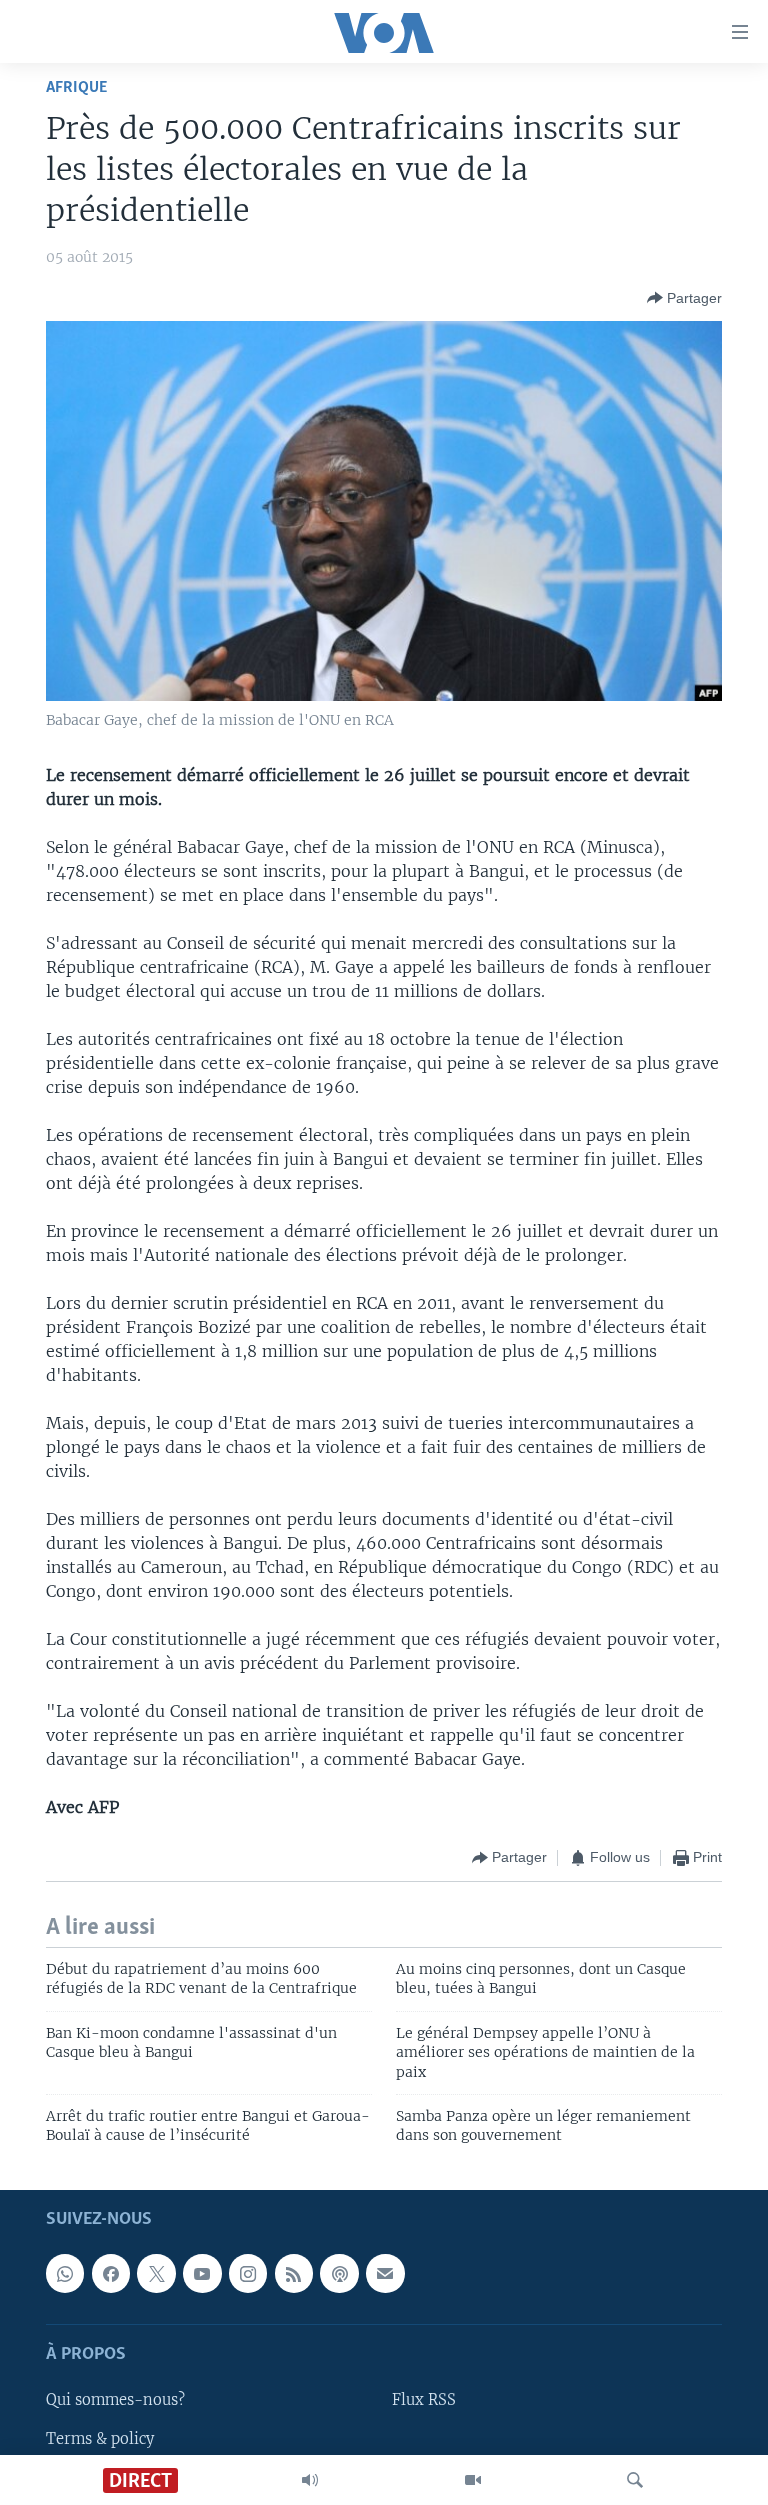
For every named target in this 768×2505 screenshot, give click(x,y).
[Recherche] (635, 2480)
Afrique (76, 87)
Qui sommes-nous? (115, 2400)
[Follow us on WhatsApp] (65, 2273)
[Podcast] (339, 2273)
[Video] (473, 2480)
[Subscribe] (385, 2273)
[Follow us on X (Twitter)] (156, 2273)
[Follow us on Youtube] (202, 2273)
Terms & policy (100, 2438)
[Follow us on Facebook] (111, 2273)
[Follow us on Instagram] (248, 2273)
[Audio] (310, 2480)
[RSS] (294, 2273)
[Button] (684, 298)
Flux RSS (424, 2400)
